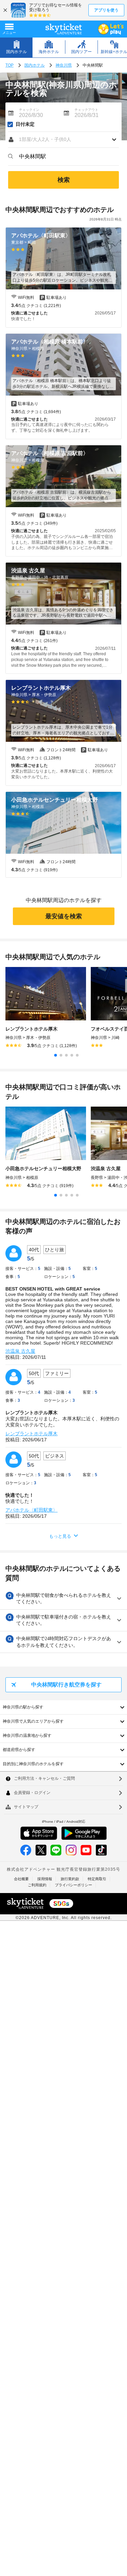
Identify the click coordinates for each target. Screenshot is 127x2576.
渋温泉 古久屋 (20, 1351)
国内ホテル (35, 65)
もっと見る (60, 1536)
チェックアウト (86, 110)
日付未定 (25, 124)
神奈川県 (64, 65)
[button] (63, 140)
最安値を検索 (64, 916)
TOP (9, 65)
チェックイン (29, 110)
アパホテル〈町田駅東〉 (31, 1510)
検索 (64, 180)
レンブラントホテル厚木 (31, 1434)
